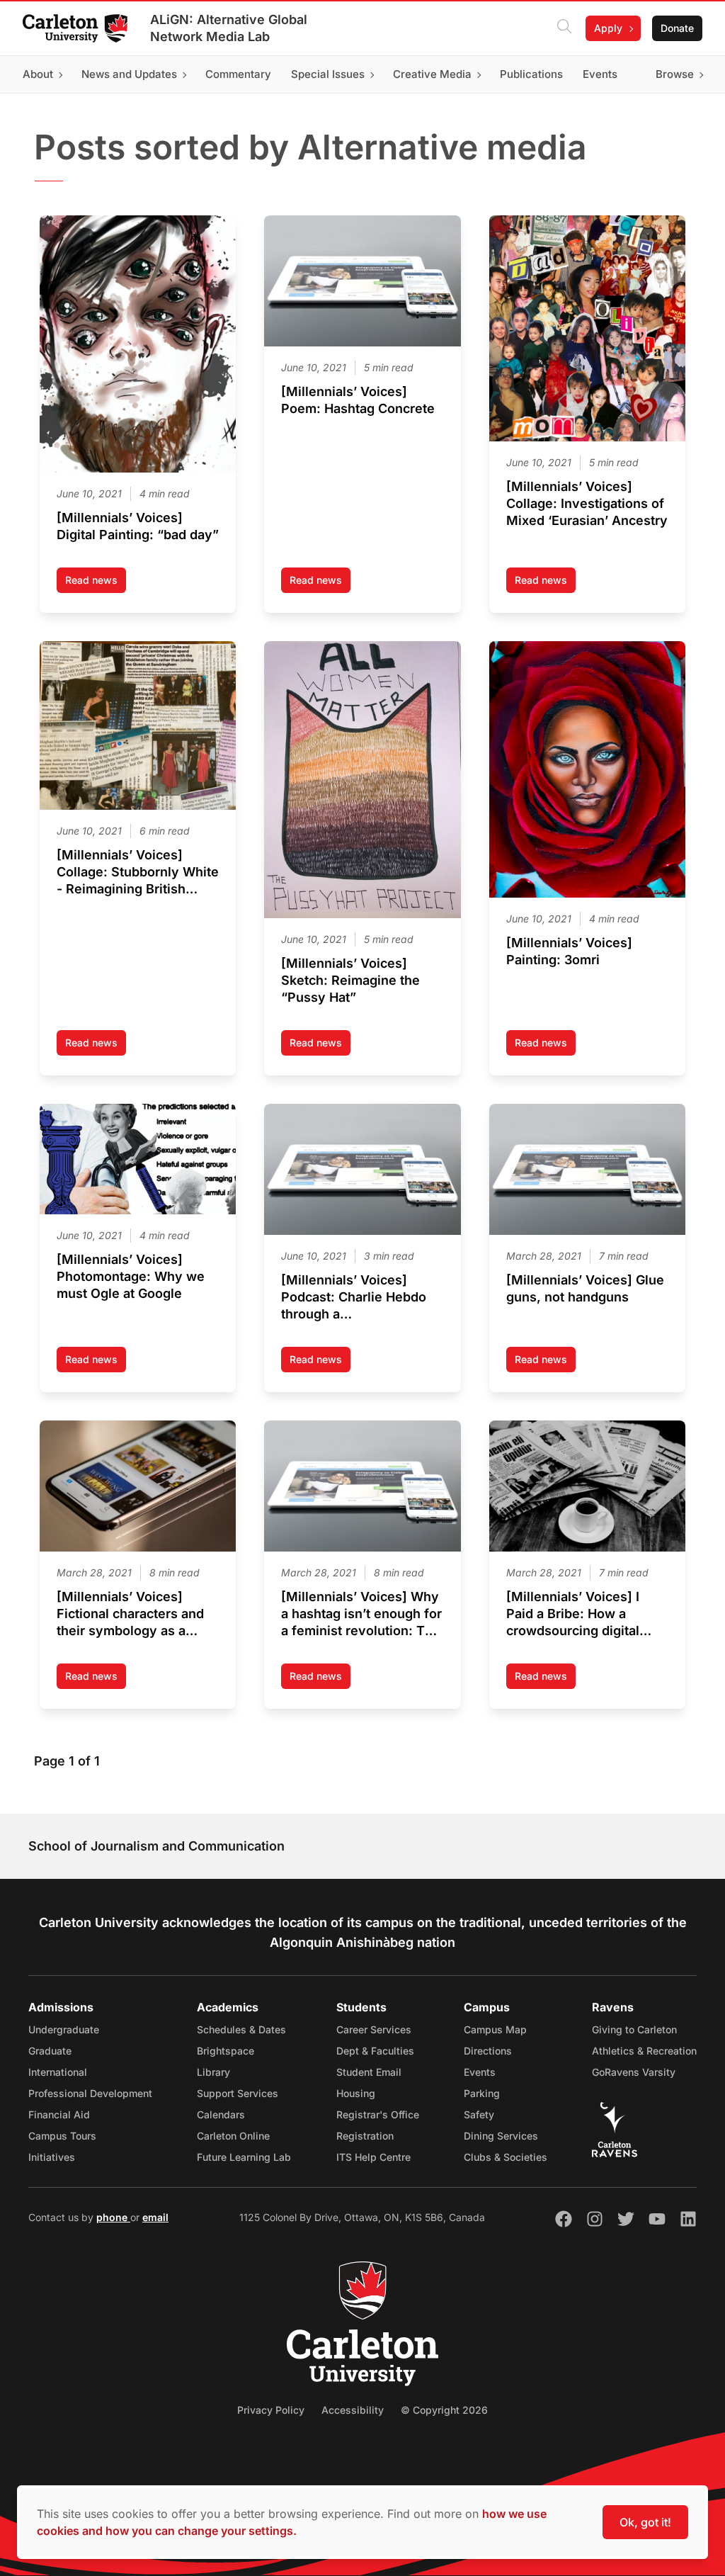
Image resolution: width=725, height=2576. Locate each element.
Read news (96, 583)
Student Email (369, 2072)
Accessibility (353, 2410)
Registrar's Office (378, 2114)
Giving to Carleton (634, 2029)
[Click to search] (564, 28)
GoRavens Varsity (634, 2072)
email (155, 2217)
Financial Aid (59, 2114)
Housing (356, 2093)
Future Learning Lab (244, 2157)
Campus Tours (62, 2136)
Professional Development (90, 2093)
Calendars (221, 2114)
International (58, 2072)
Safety (479, 2114)
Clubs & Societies (506, 2157)
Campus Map (495, 2029)
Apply (608, 28)
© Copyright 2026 (444, 2410)
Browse (675, 74)
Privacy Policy (271, 2410)
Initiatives (52, 2157)
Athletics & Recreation (644, 2051)
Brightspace (226, 2051)
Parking (482, 2093)
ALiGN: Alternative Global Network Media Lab (229, 28)
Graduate (50, 2051)
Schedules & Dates (241, 2029)
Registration (365, 2136)
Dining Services (501, 2136)
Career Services (374, 2029)
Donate (677, 28)
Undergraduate (64, 2029)
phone (113, 2217)
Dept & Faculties (375, 2051)
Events (480, 2072)
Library (213, 2072)
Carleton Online (233, 2136)
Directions (488, 2051)
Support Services (238, 2093)
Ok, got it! (645, 2522)
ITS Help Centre (373, 2157)
